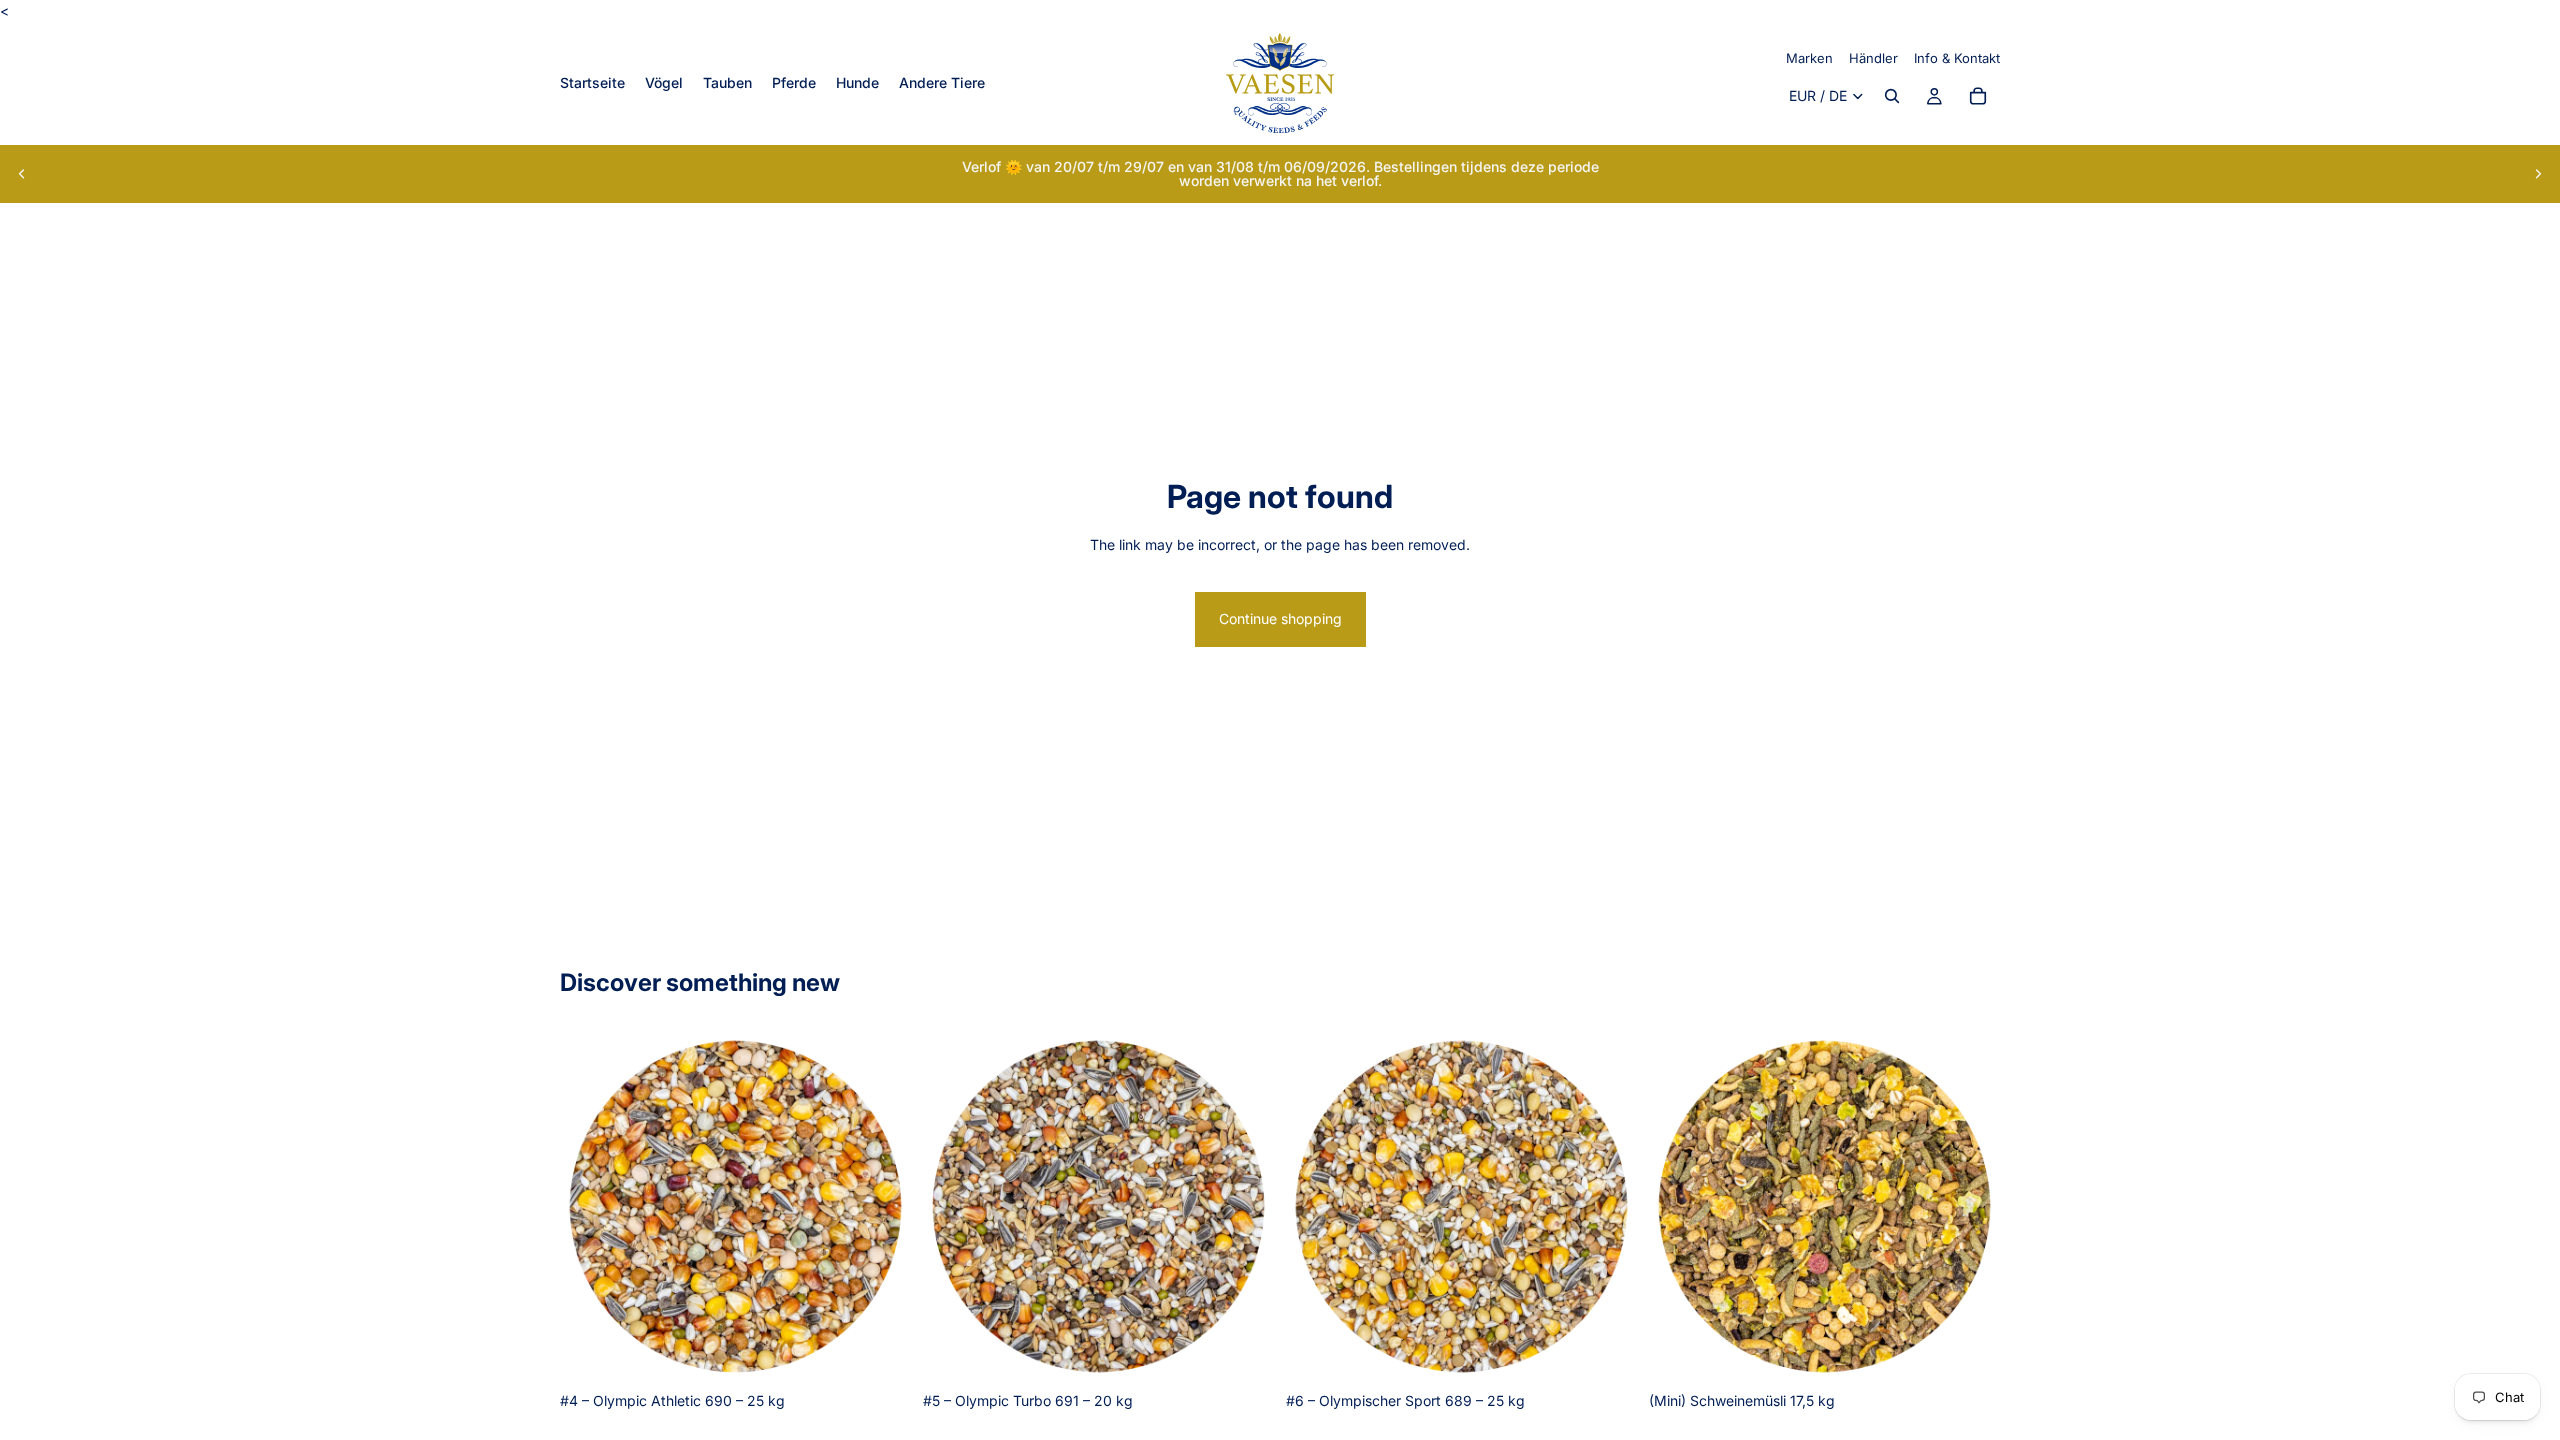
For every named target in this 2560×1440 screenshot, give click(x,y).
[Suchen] (1892, 97)
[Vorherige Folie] (22, 174)
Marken (1809, 58)
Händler (1873, 58)
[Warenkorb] (1978, 97)
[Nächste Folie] (2538, 174)
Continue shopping (1280, 618)
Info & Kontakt (1957, 58)
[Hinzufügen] (880, 1351)
